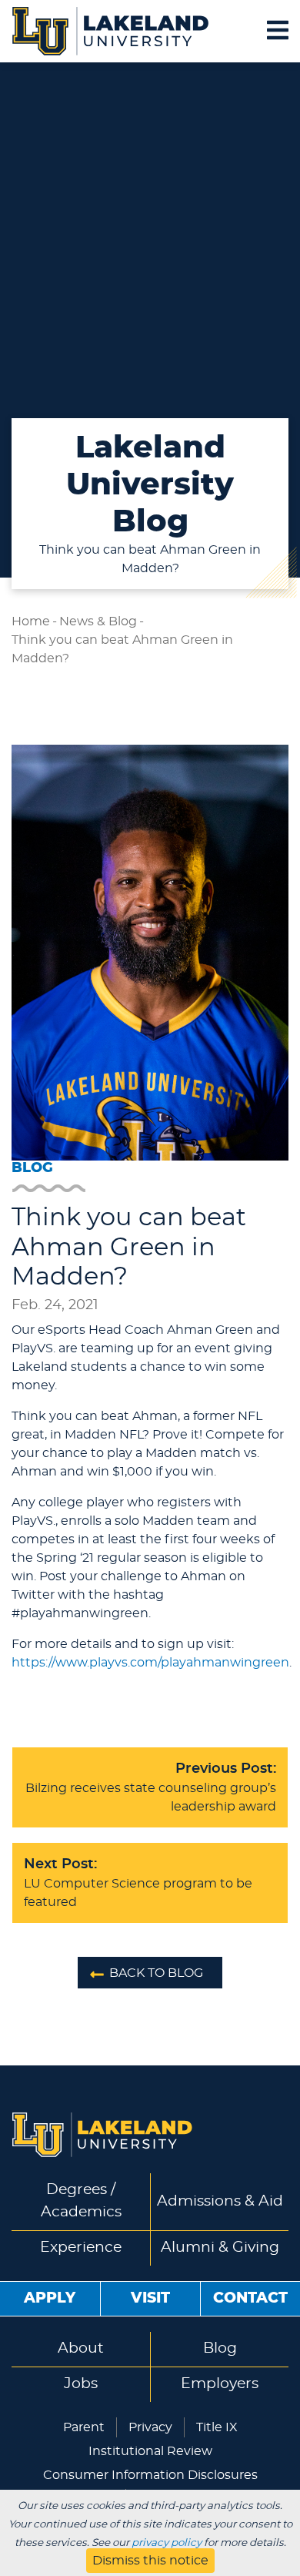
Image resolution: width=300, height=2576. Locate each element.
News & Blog (98, 621)
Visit (150, 2298)
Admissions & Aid (220, 2201)
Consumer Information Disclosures (150, 2475)
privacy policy (167, 2543)
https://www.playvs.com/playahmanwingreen (150, 1663)
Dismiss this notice (150, 2561)
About (81, 2348)
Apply (50, 2298)
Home (31, 621)
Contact (250, 2298)
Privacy (150, 2427)
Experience (81, 2248)
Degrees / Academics (81, 2201)
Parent (84, 2427)
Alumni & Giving (220, 2248)
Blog (220, 2348)
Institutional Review (150, 2451)
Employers (220, 2384)
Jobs (81, 2384)
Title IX (217, 2427)
